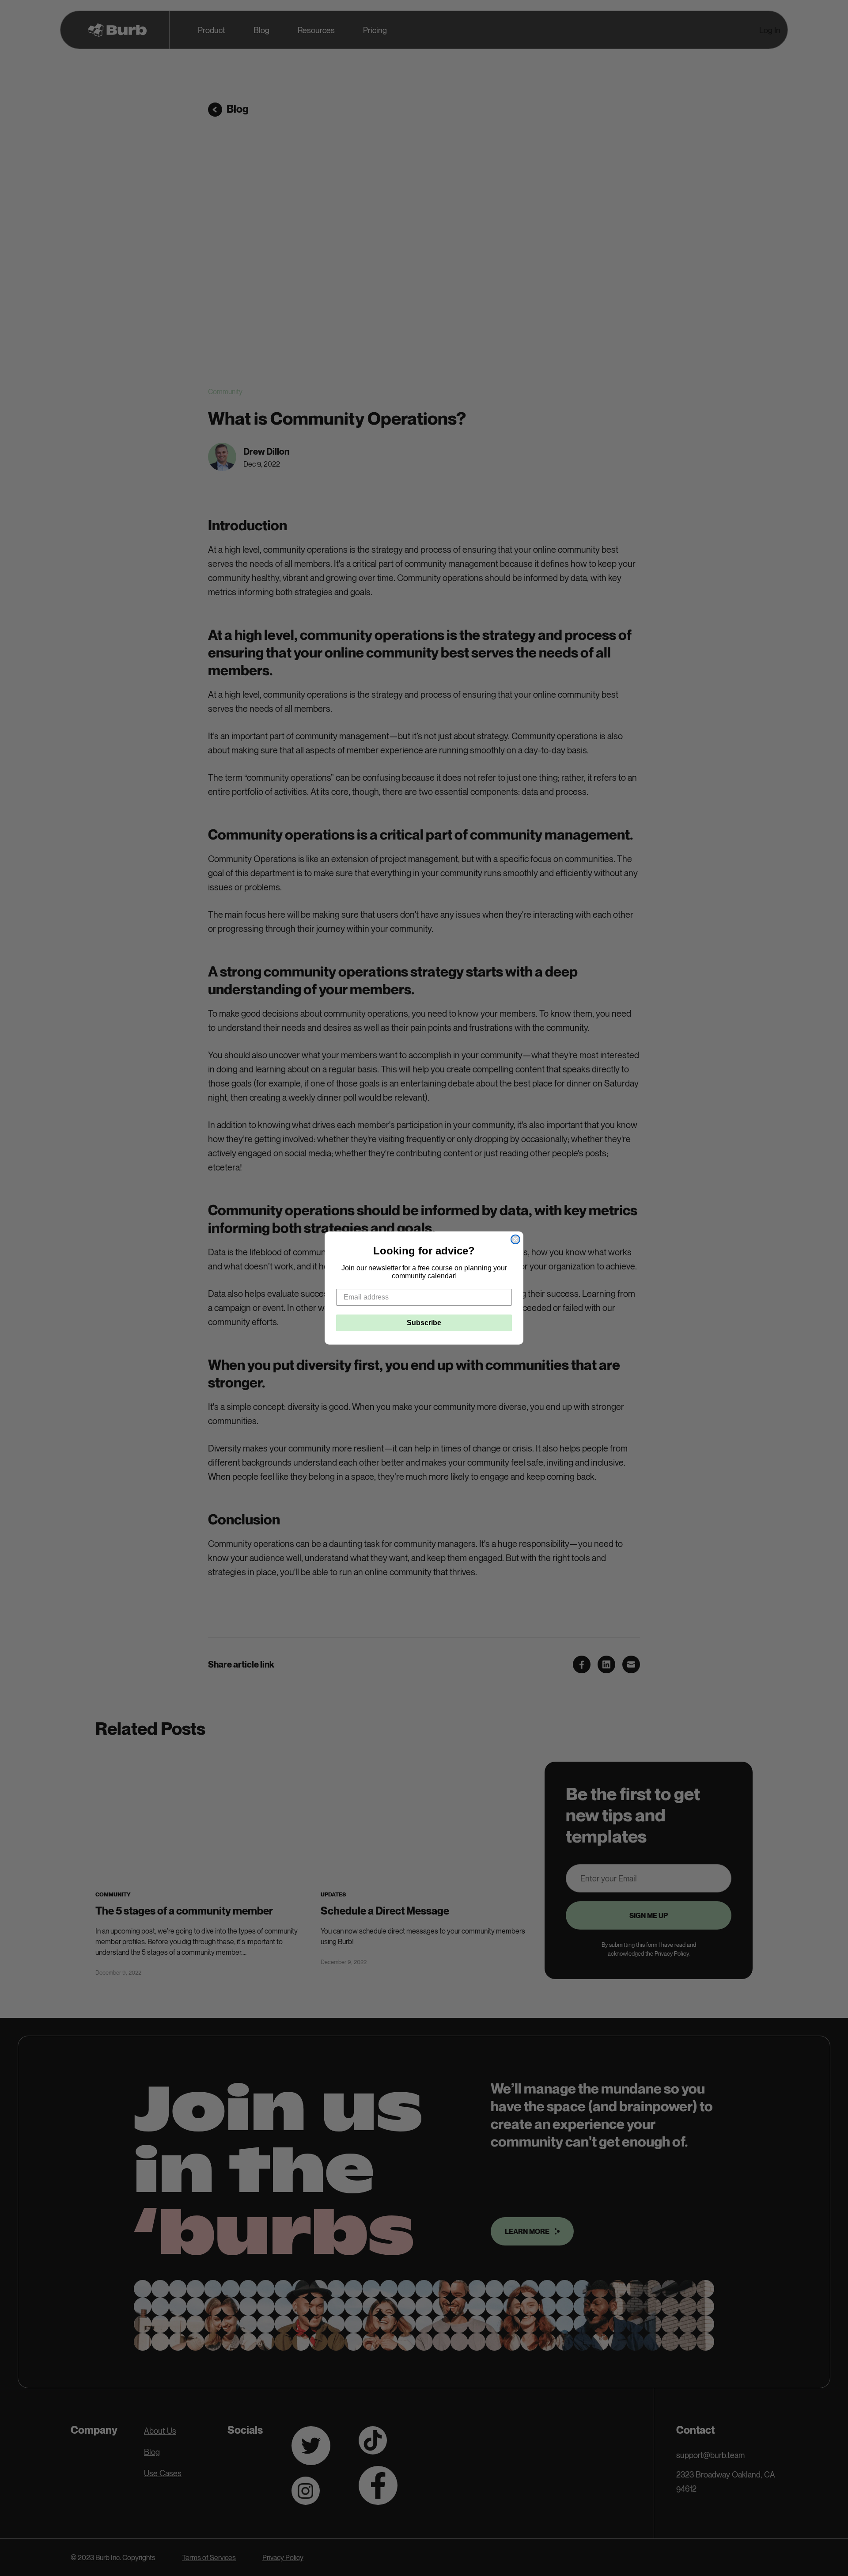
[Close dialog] (515, 1239)
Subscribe (424, 1323)
